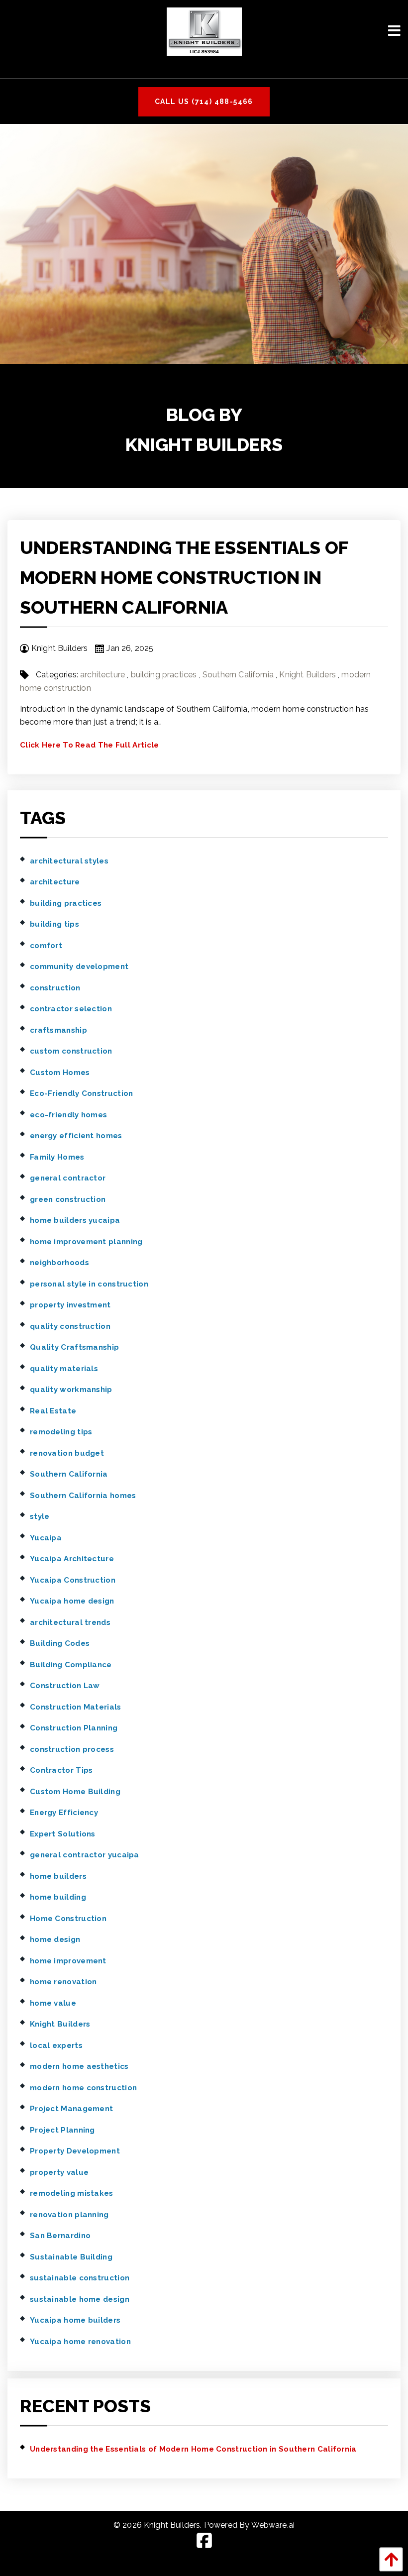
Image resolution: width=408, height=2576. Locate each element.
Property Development (75, 2151)
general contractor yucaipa (85, 1855)
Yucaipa (46, 1538)
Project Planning (62, 2130)
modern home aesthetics (79, 2066)
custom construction (71, 1051)
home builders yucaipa (75, 1220)
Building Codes (60, 1643)
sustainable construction (80, 2278)
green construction (68, 1199)
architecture (102, 675)
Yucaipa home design (72, 1601)
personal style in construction (89, 1284)
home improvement (68, 1961)
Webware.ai (273, 2525)
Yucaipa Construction (73, 1580)
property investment (70, 1305)
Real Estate (53, 1411)
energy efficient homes (76, 1136)
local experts (56, 2045)
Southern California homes (83, 1496)
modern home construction (83, 2088)
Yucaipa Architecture (72, 1559)
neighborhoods (59, 1263)
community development (79, 966)
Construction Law (65, 1686)
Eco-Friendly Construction (82, 1093)
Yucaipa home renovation (80, 2342)
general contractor (68, 1178)
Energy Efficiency (64, 1813)
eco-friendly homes (68, 1115)
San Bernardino (60, 2236)
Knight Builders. (173, 2525)
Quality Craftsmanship (74, 1347)
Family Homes (57, 1157)
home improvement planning (86, 1242)
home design (55, 1939)
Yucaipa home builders (75, 2320)
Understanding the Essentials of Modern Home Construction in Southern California (184, 577)
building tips (54, 924)
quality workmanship (71, 1390)
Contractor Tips (61, 1770)
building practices (164, 675)
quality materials (64, 1369)
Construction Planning (74, 1728)
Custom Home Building (75, 1792)
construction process (72, 1749)
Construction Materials (76, 1707)
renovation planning (69, 2215)
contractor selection (71, 1009)
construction (55, 988)
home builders (58, 1876)
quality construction (70, 1326)
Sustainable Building (71, 2257)
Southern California (238, 675)
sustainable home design (80, 2299)
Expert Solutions (63, 1834)
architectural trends (70, 1622)
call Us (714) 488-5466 (204, 102)
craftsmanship (58, 1030)
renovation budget (67, 1453)
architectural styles (69, 861)
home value (53, 2003)
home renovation (63, 1982)
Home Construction (68, 1919)
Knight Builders (307, 675)
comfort (46, 946)
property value (59, 2172)
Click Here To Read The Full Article (90, 745)
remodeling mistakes (72, 2193)
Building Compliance (71, 1665)
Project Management (71, 2109)
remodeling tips (61, 1432)
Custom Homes (60, 1073)
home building (58, 1897)
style (40, 1516)
